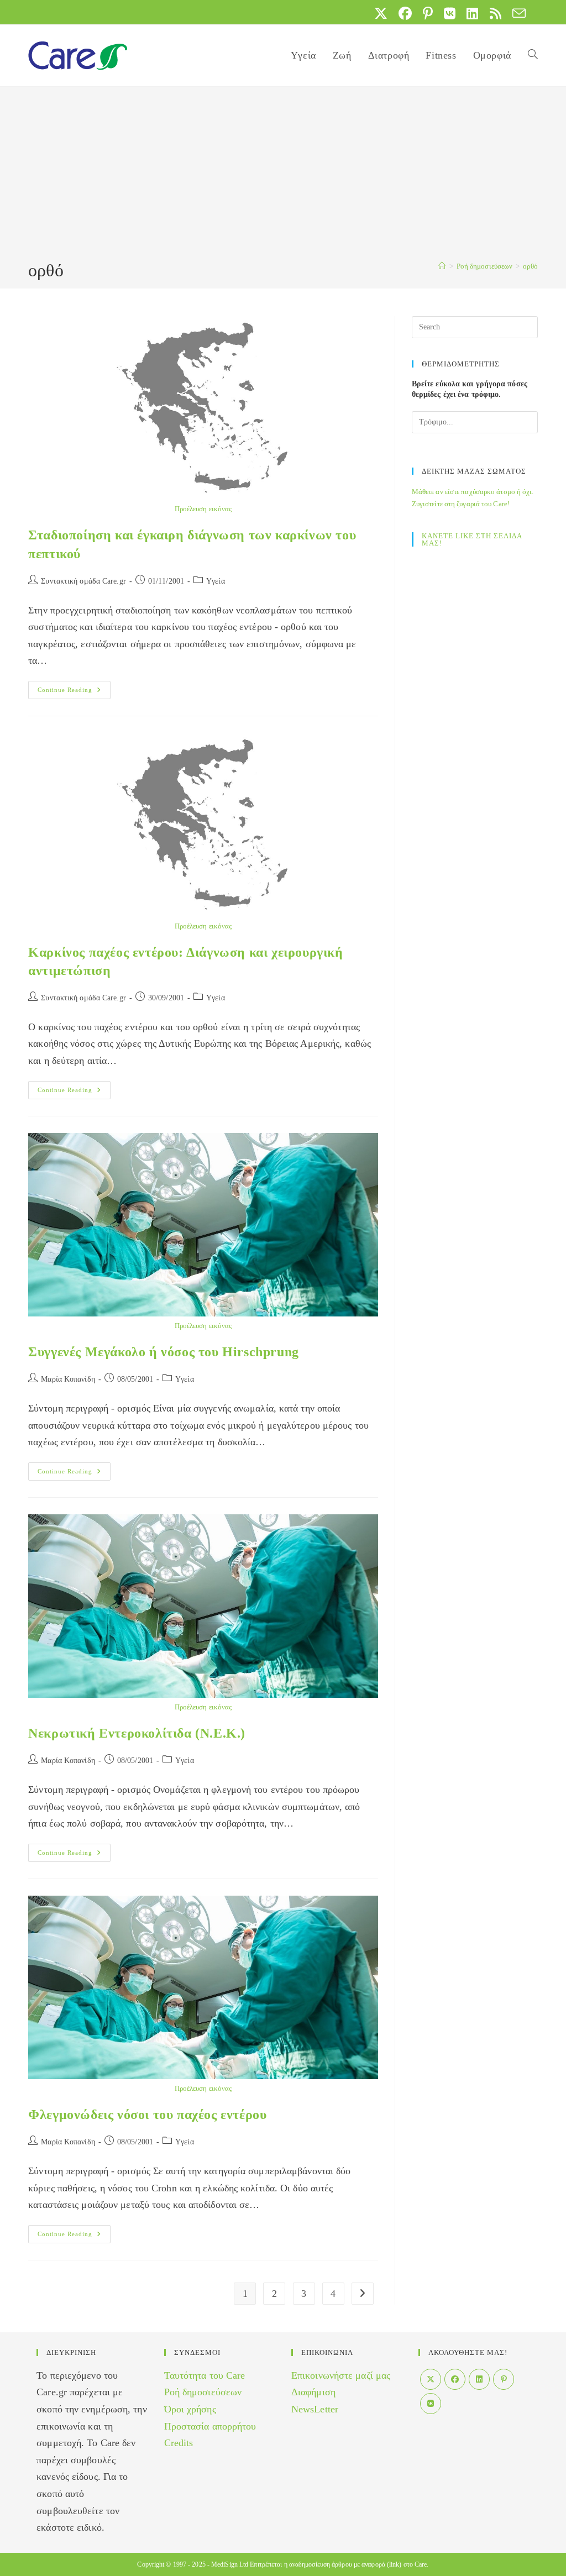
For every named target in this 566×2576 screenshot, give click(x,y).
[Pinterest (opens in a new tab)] (428, 13)
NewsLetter (315, 2409)
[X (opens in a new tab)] (381, 13)
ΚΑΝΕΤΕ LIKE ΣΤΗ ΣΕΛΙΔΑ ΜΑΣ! (472, 539)
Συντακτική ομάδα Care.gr (83, 581)
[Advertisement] (283, 175)
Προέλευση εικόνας (203, 509)
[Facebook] (455, 2379)
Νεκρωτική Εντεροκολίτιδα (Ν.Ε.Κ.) (137, 1733)
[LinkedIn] (479, 2379)
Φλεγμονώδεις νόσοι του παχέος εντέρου (147, 2115)
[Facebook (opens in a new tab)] (405, 13)
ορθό (530, 266)
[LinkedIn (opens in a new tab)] (472, 13)
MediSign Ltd (230, 2564)
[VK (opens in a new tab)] (450, 13)
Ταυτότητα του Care (205, 2375)
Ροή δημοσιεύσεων (203, 2392)
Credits (179, 2443)
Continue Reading (74, 692)
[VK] (431, 2404)
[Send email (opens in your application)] (516, 13)
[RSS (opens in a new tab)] (496, 13)
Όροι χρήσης (190, 2409)
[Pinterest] (504, 2379)
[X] (431, 2379)
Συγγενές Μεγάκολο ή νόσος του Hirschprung (164, 1352)
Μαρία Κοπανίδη (68, 1379)
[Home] (442, 266)
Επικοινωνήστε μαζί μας (341, 2375)
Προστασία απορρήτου (210, 2426)
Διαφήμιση (313, 2392)
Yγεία (216, 581)
